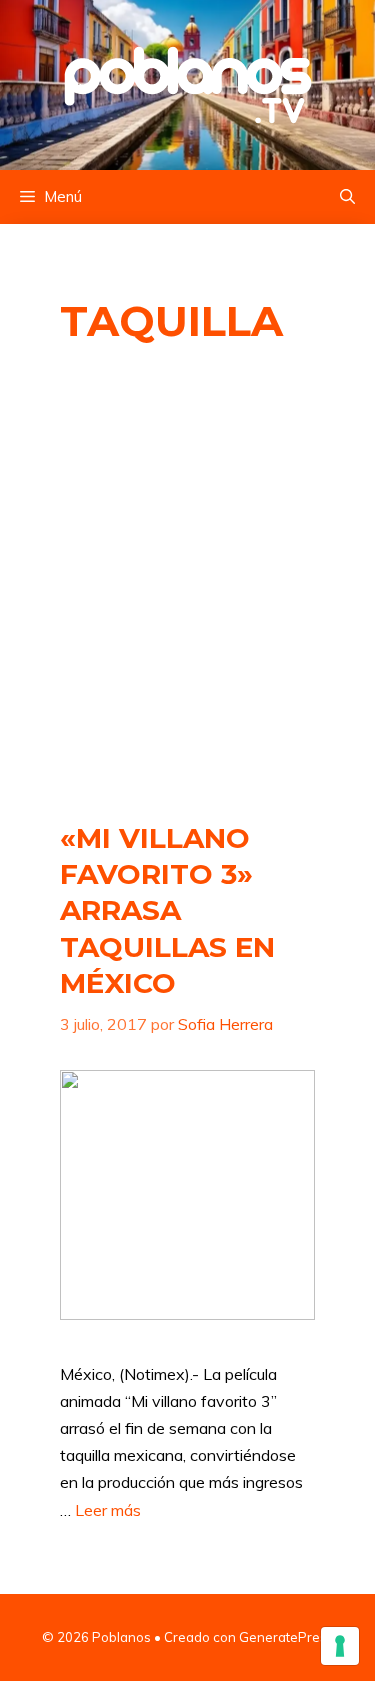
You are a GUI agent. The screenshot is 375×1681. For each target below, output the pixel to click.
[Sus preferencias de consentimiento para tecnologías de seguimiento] (340, 1646)
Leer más (108, 1510)
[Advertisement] (187, 584)
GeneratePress (286, 1637)
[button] (347, 197)
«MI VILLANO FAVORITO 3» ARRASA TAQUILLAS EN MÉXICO (167, 911)
